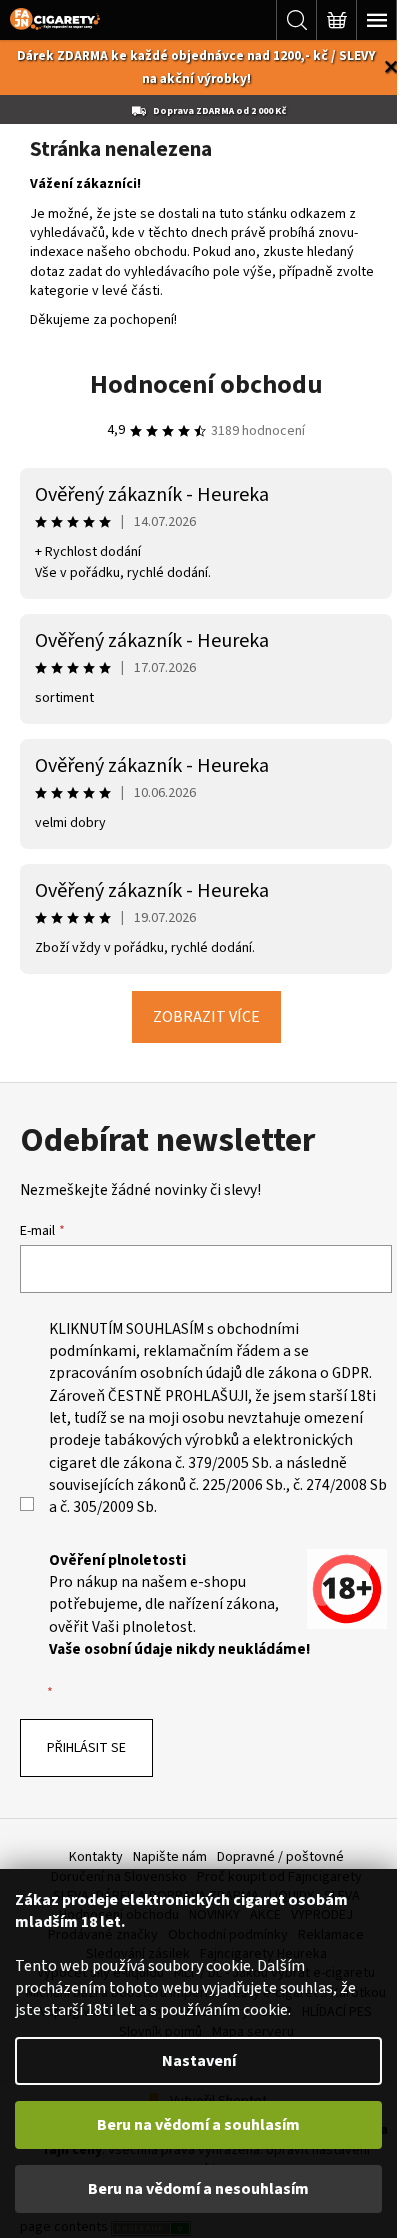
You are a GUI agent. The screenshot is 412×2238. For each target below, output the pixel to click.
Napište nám (170, 1857)
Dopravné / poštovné (280, 1857)
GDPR (350, 1373)
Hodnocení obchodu (206, 384)
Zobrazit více (206, 1017)
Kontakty (96, 1857)
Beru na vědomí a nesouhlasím (198, 2189)
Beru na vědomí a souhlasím (198, 2125)
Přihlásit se (86, 1748)
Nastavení (199, 2061)
